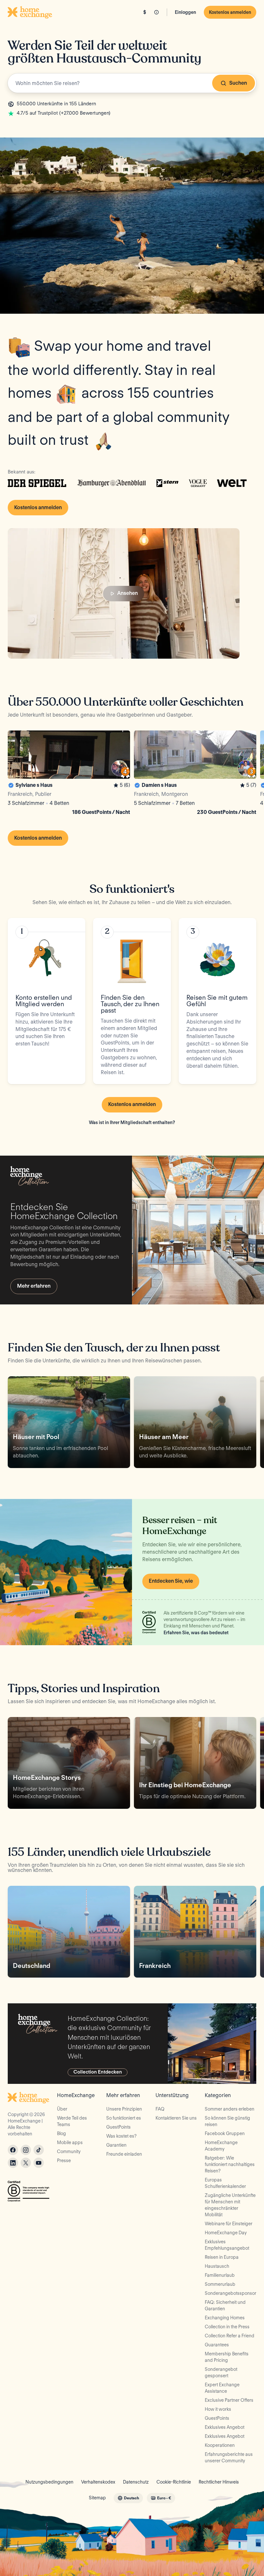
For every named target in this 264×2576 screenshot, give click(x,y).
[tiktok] (39, 2150)
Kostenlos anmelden (230, 12)
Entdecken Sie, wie (171, 1581)
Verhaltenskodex (98, 2482)
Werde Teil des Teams (72, 2121)
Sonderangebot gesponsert (221, 2372)
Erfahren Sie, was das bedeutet (196, 1633)
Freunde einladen (124, 2154)
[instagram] (26, 2150)
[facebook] (13, 2150)
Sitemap (97, 2498)
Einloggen (185, 12)
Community (69, 2151)
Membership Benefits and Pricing (227, 2357)
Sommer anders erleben (230, 2109)
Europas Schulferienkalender (225, 2183)
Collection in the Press (227, 2327)
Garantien (116, 2145)
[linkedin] (13, 2163)
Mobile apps (70, 2142)
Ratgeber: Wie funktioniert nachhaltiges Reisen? (230, 2164)
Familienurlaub (220, 2275)
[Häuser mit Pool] (69, 1422)
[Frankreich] (195, 1932)
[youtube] (39, 2163)
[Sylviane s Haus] (69, 774)
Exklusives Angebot (225, 2427)
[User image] (119, 768)
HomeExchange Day (226, 2233)
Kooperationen (220, 2445)
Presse (64, 2161)
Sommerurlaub (220, 2284)
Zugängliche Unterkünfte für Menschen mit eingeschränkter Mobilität (230, 2205)
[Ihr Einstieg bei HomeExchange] (195, 1763)
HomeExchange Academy (221, 2146)
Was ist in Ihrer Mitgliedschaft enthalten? (132, 1122)
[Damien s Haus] (195, 774)
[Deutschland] (69, 1932)
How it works (218, 2409)
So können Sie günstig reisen (227, 2121)
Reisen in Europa (222, 2257)
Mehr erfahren (34, 1286)
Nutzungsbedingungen (49, 2482)
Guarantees (217, 2345)
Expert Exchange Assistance (222, 2388)
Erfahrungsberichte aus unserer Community (229, 2457)
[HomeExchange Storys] (69, 1763)
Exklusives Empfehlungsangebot (227, 2245)
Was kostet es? (121, 2136)
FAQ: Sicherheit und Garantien (225, 2305)
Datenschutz (136, 2482)
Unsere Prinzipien (124, 2109)
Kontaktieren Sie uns (176, 2118)
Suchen (238, 83)
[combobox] (132, 83)
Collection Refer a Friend (230, 2336)
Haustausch (217, 2266)
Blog (61, 2133)
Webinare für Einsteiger (229, 2224)
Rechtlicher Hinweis (219, 2482)
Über (62, 2109)
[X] (26, 2163)
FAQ (160, 2109)
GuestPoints (118, 2127)
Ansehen (127, 593)
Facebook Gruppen (225, 2133)
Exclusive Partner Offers (229, 2400)
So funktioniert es (124, 2118)
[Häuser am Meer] (195, 1422)
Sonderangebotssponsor (231, 2293)
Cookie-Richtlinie (174, 2482)
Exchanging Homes (225, 2318)
